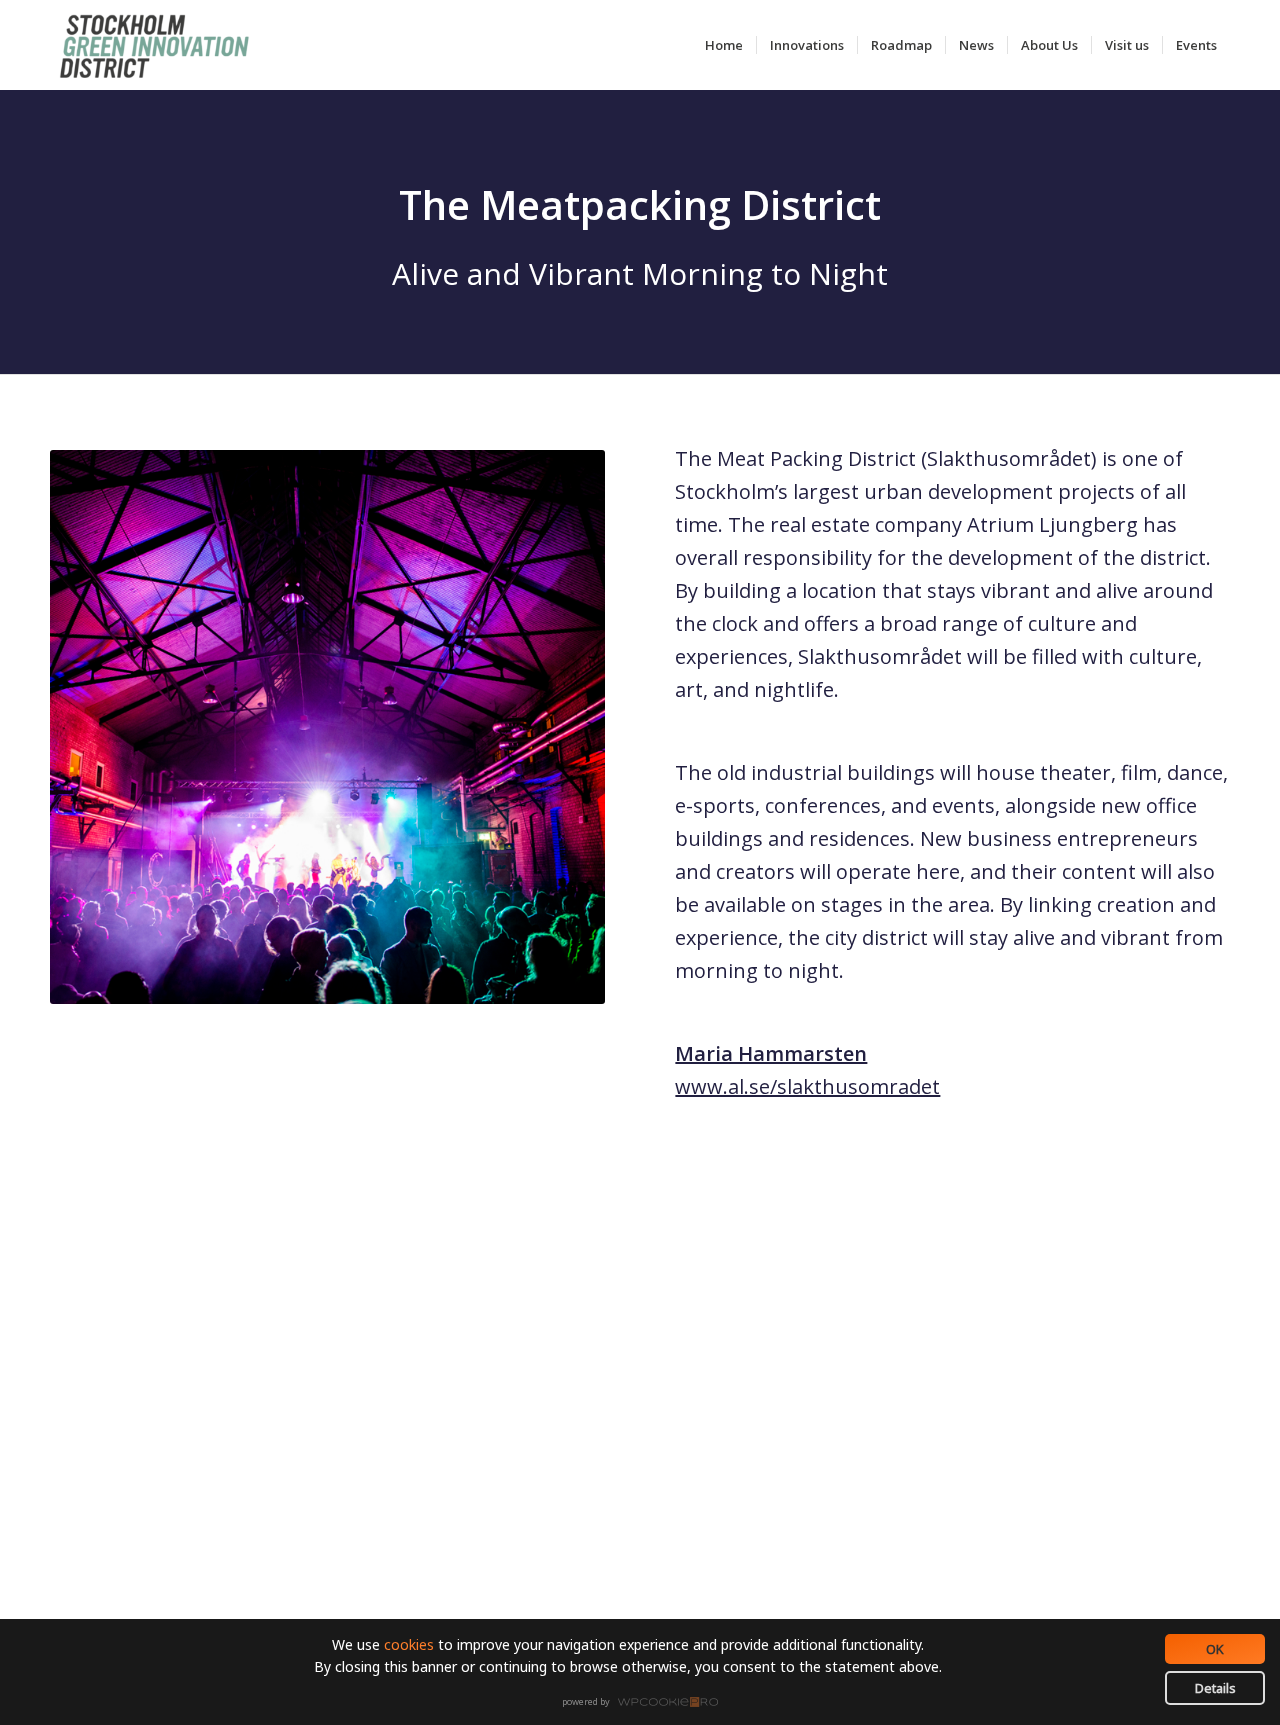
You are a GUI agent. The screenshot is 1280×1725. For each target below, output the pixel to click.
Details (1215, 1688)
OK (1215, 1649)
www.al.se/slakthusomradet (807, 1086)
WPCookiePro (645, 1703)
